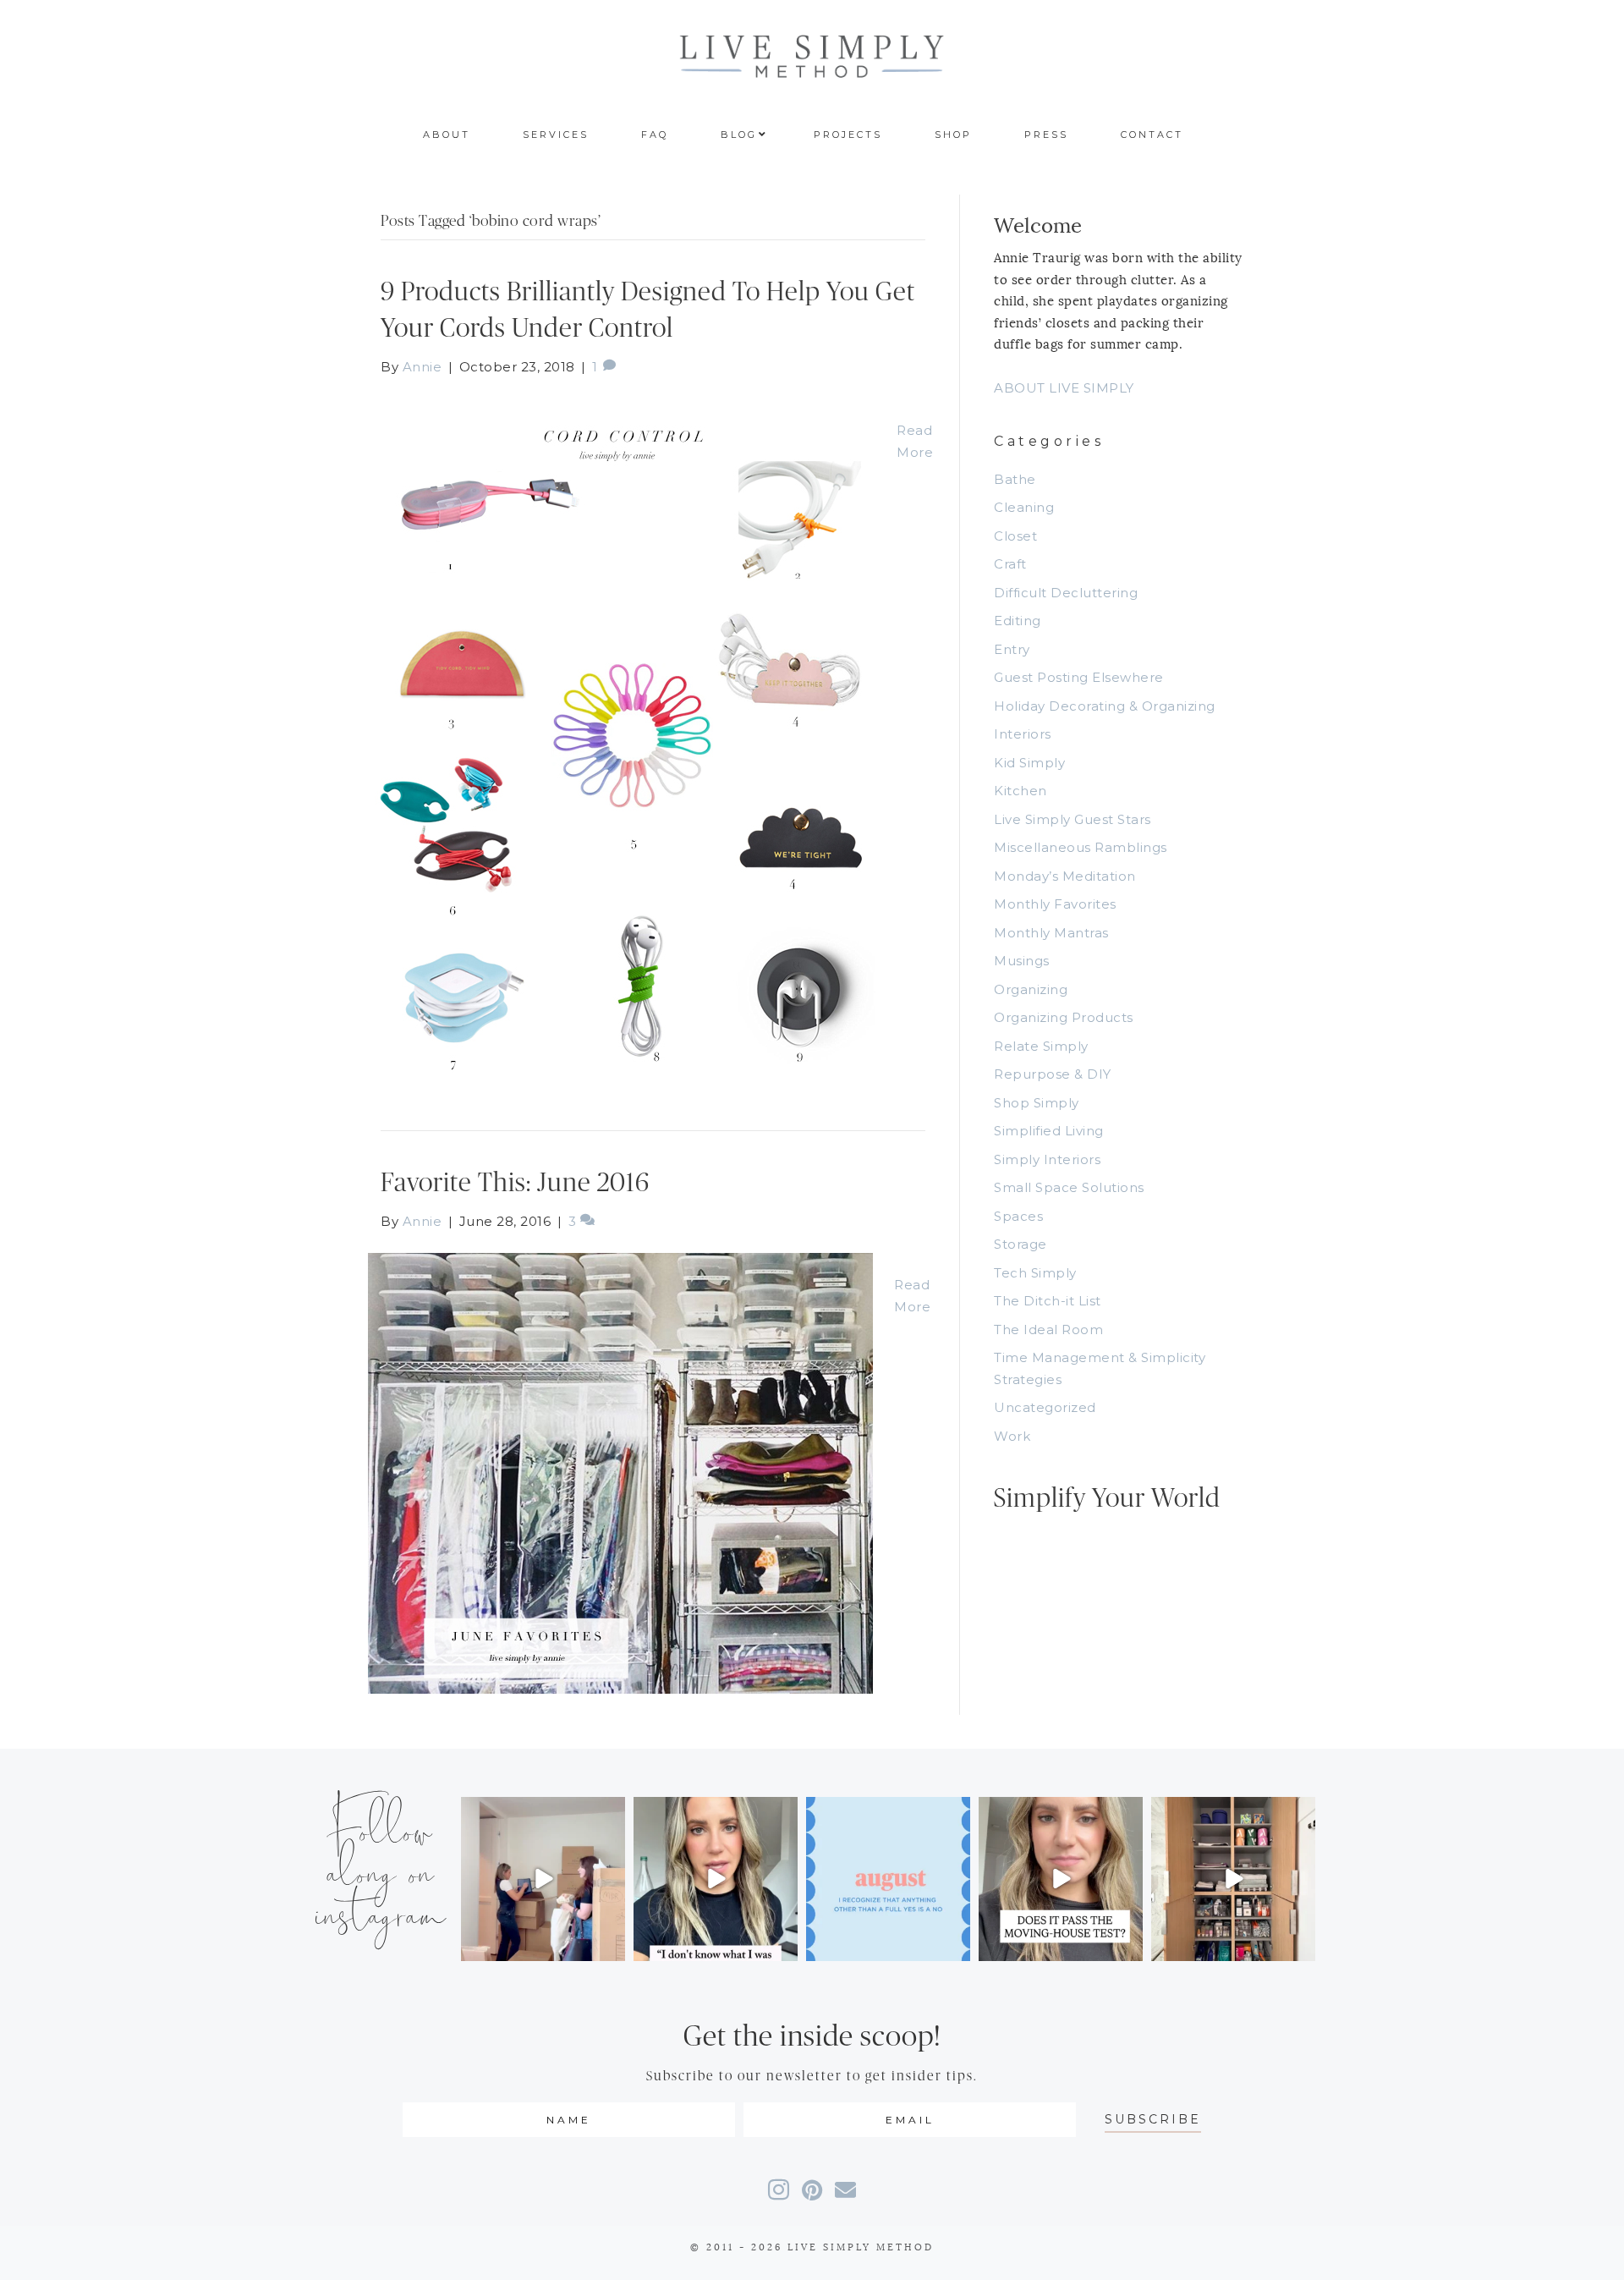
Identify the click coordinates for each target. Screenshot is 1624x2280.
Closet (1015, 536)
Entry (1012, 649)
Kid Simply (1029, 763)
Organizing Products (1064, 1017)
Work (1012, 1436)
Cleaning (1024, 507)
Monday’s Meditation (1065, 876)
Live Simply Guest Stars (1073, 819)
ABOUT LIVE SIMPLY (1064, 388)
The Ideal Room (1048, 1330)
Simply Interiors (1047, 1159)
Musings (1022, 961)
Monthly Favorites (1055, 904)
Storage (1020, 1244)
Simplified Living (1049, 1131)
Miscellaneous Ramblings (1081, 847)
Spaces (1018, 1216)
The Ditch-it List (1048, 1301)
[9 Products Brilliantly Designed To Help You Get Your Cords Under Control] (622, 736)
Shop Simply (1037, 1103)
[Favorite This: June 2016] (620, 1472)
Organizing (1031, 989)
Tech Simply (1035, 1273)
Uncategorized (1045, 1407)
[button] (1153, 2120)
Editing (1018, 621)
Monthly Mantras (1051, 933)
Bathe (1015, 479)
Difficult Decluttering (1066, 593)
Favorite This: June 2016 (515, 1183)
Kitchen (1020, 791)
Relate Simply (1041, 1046)
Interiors (1023, 734)
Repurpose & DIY (1053, 1074)
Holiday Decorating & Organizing (1105, 706)
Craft (1010, 564)
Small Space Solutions (1069, 1187)
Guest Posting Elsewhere (1079, 677)
